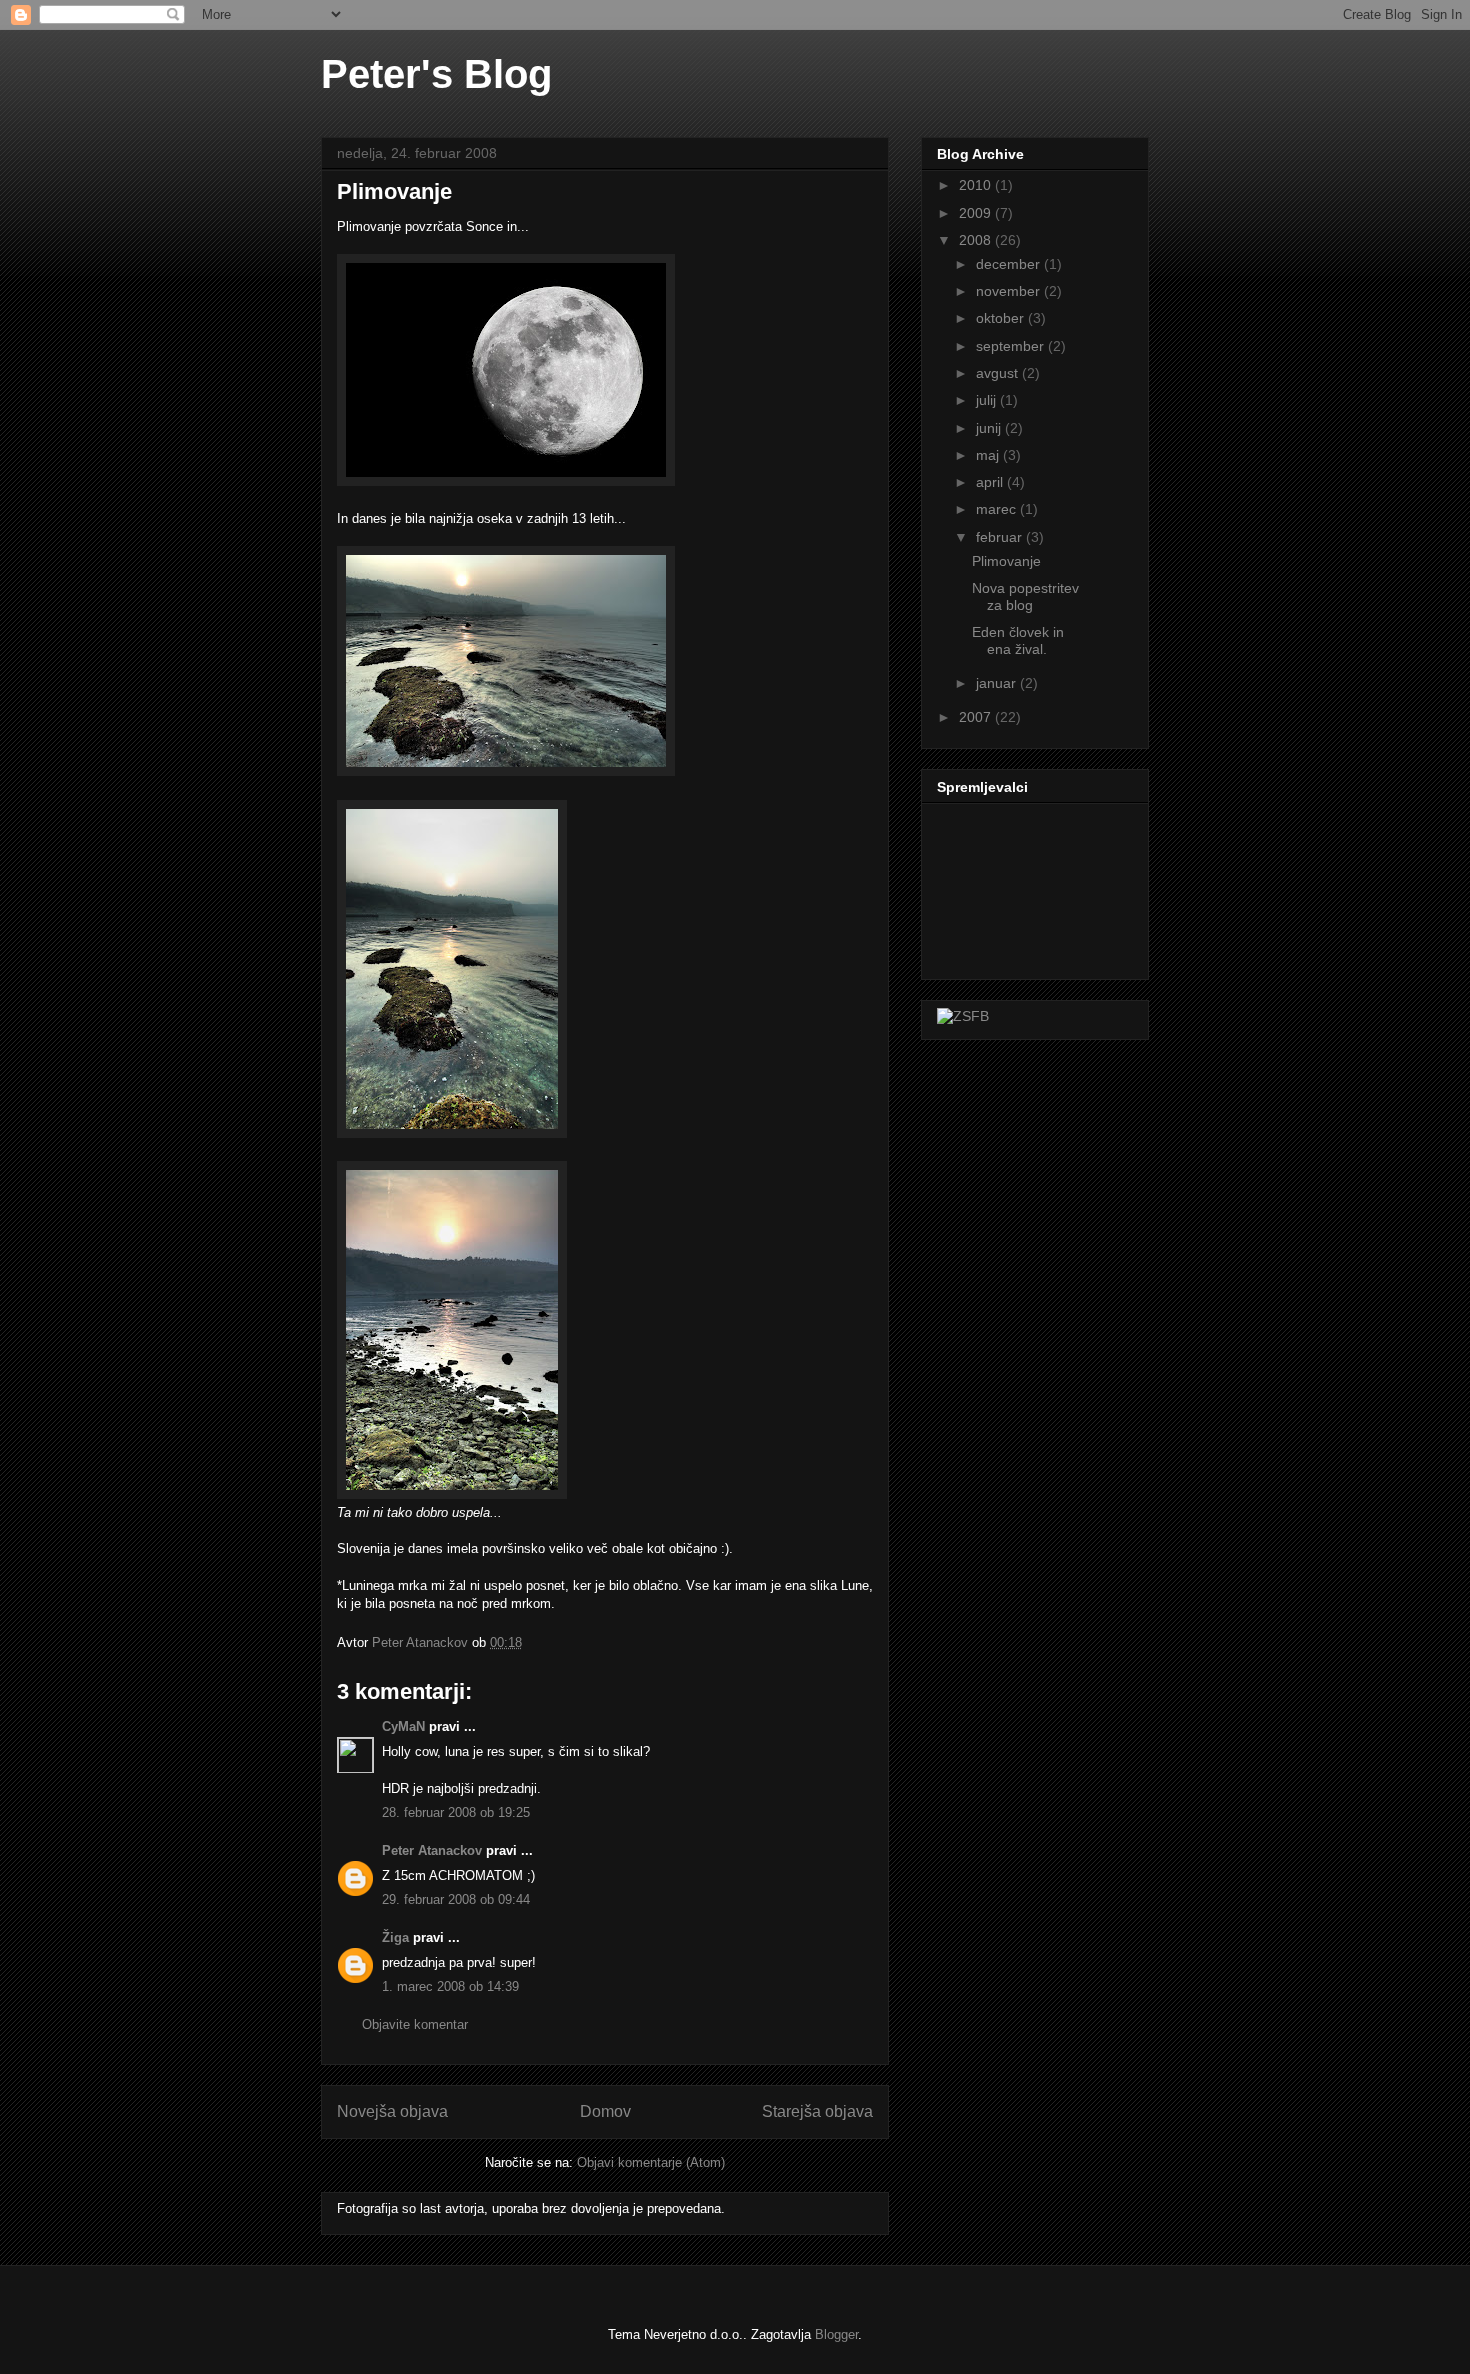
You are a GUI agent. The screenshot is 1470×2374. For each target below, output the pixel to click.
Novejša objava (392, 2111)
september (1012, 346)
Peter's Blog (436, 74)
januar (998, 683)
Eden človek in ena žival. (1018, 640)
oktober (1002, 318)
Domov (605, 2111)
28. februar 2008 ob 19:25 (456, 1812)
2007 (977, 717)
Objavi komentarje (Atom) (651, 2162)
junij (990, 428)
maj (989, 455)
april (991, 482)
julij (988, 400)
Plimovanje (1006, 561)
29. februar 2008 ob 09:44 (456, 1899)
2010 (977, 185)
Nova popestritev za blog (1025, 596)
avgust (999, 373)
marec (998, 509)
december (1010, 264)
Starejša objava (817, 2111)
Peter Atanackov (432, 1850)
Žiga (395, 1937)
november (1010, 291)
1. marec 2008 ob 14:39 (450, 1986)
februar (1001, 537)
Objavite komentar (415, 2024)
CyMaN (403, 1726)
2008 (977, 240)
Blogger (836, 2334)
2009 (977, 213)
